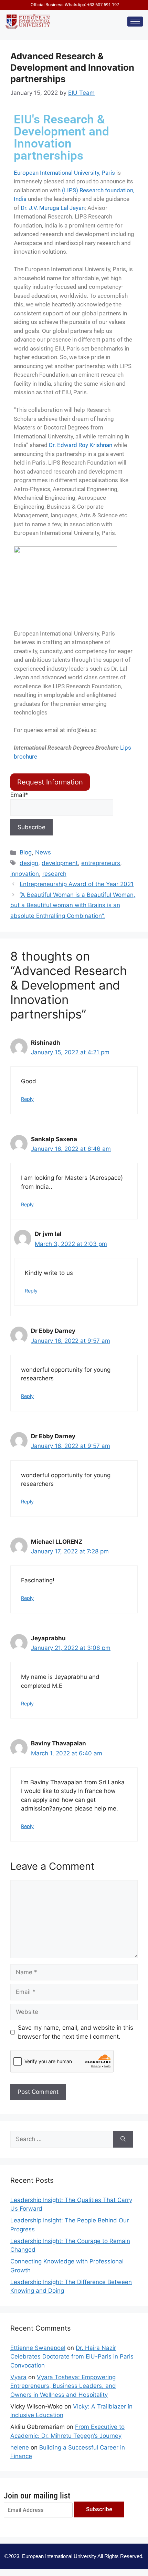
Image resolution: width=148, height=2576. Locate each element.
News (43, 852)
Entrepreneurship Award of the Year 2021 (77, 884)
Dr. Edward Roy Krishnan (81, 445)
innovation (25, 874)
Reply (27, 1099)
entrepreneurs (101, 863)
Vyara (18, 2377)
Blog (26, 852)
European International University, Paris (64, 173)
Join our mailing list (37, 2496)
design (29, 863)
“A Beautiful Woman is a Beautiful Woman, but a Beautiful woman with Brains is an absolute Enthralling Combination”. (73, 905)
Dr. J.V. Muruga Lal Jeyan (53, 208)
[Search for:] (62, 2139)
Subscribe (99, 2509)
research (54, 874)
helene (20, 2447)
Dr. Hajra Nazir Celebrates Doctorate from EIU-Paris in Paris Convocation (72, 2357)
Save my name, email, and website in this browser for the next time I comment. (76, 2032)
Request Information (50, 782)
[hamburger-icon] (135, 22)
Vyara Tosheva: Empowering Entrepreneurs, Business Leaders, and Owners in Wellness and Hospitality (63, 2386)
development (60, 863)
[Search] (123, 2139)
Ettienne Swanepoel (38, 2348)
